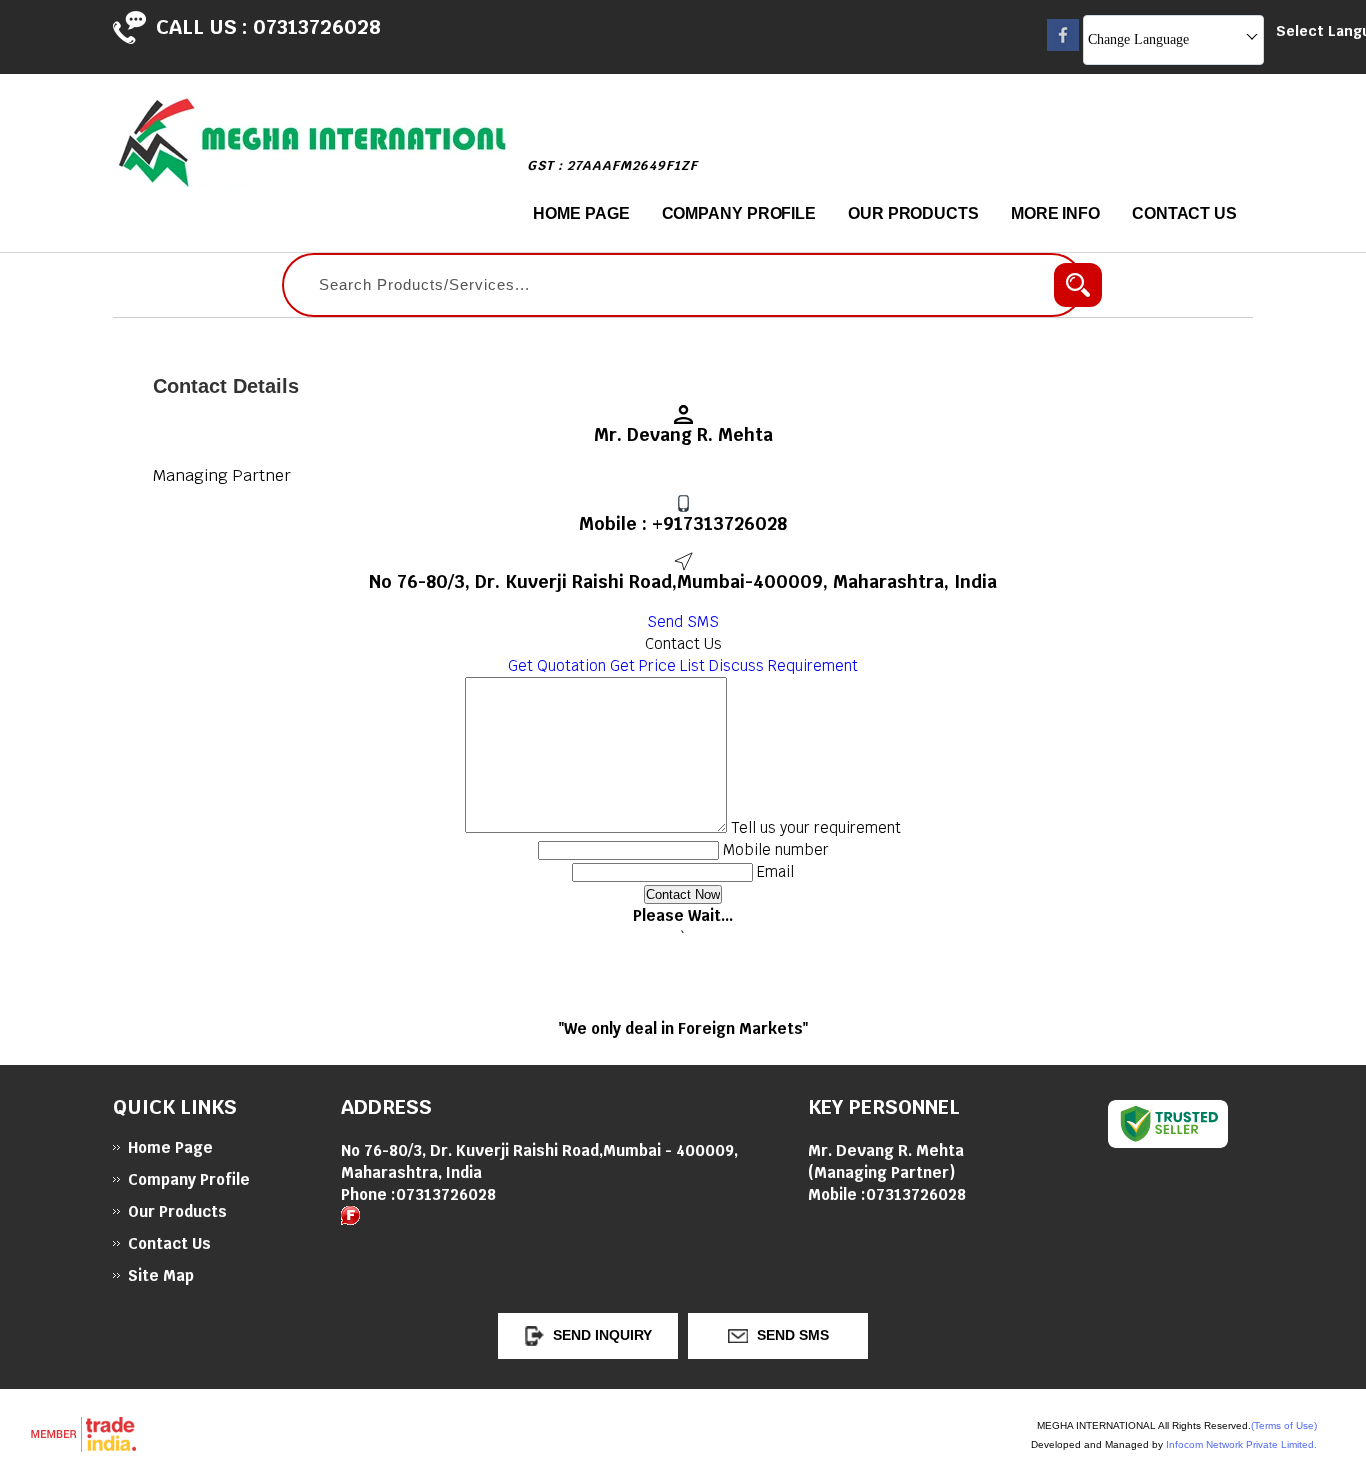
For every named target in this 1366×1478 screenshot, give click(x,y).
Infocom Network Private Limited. (1241, 1444)
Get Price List (657, 665)
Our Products (913, 213)
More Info (1055, 213)
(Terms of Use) (1284, 1425)
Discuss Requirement (783, 665)
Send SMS (683, 621)
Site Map (161, 1275)
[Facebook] (1063, 45)
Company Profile (739, 213)
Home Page (581, 213)
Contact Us (1184, 213)
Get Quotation (557, 665)
